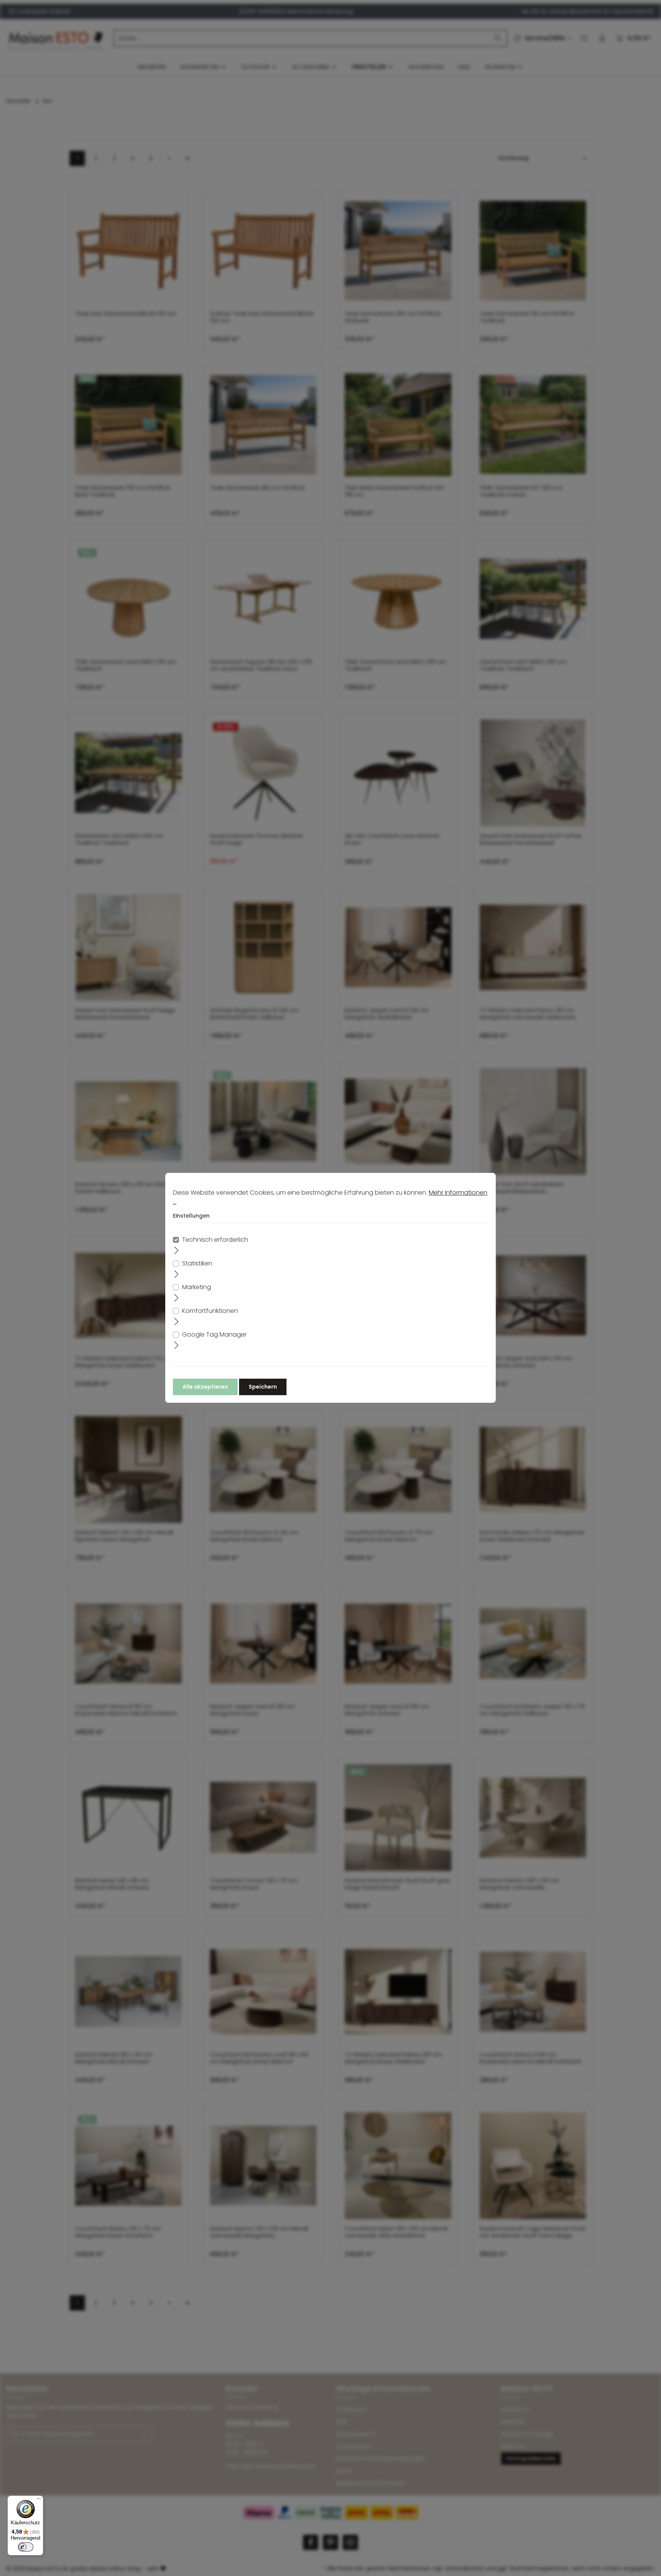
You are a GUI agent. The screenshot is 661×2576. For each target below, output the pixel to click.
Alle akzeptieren (205, 1387)
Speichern (263, 1387)
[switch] (26, 2547)
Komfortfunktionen (210, 1311)
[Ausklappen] (177, 1250)
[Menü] (39, 2500)
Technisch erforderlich (215, 1240)
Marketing (197, 1287)
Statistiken (197, 1264)
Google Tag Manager (214, 1335)
